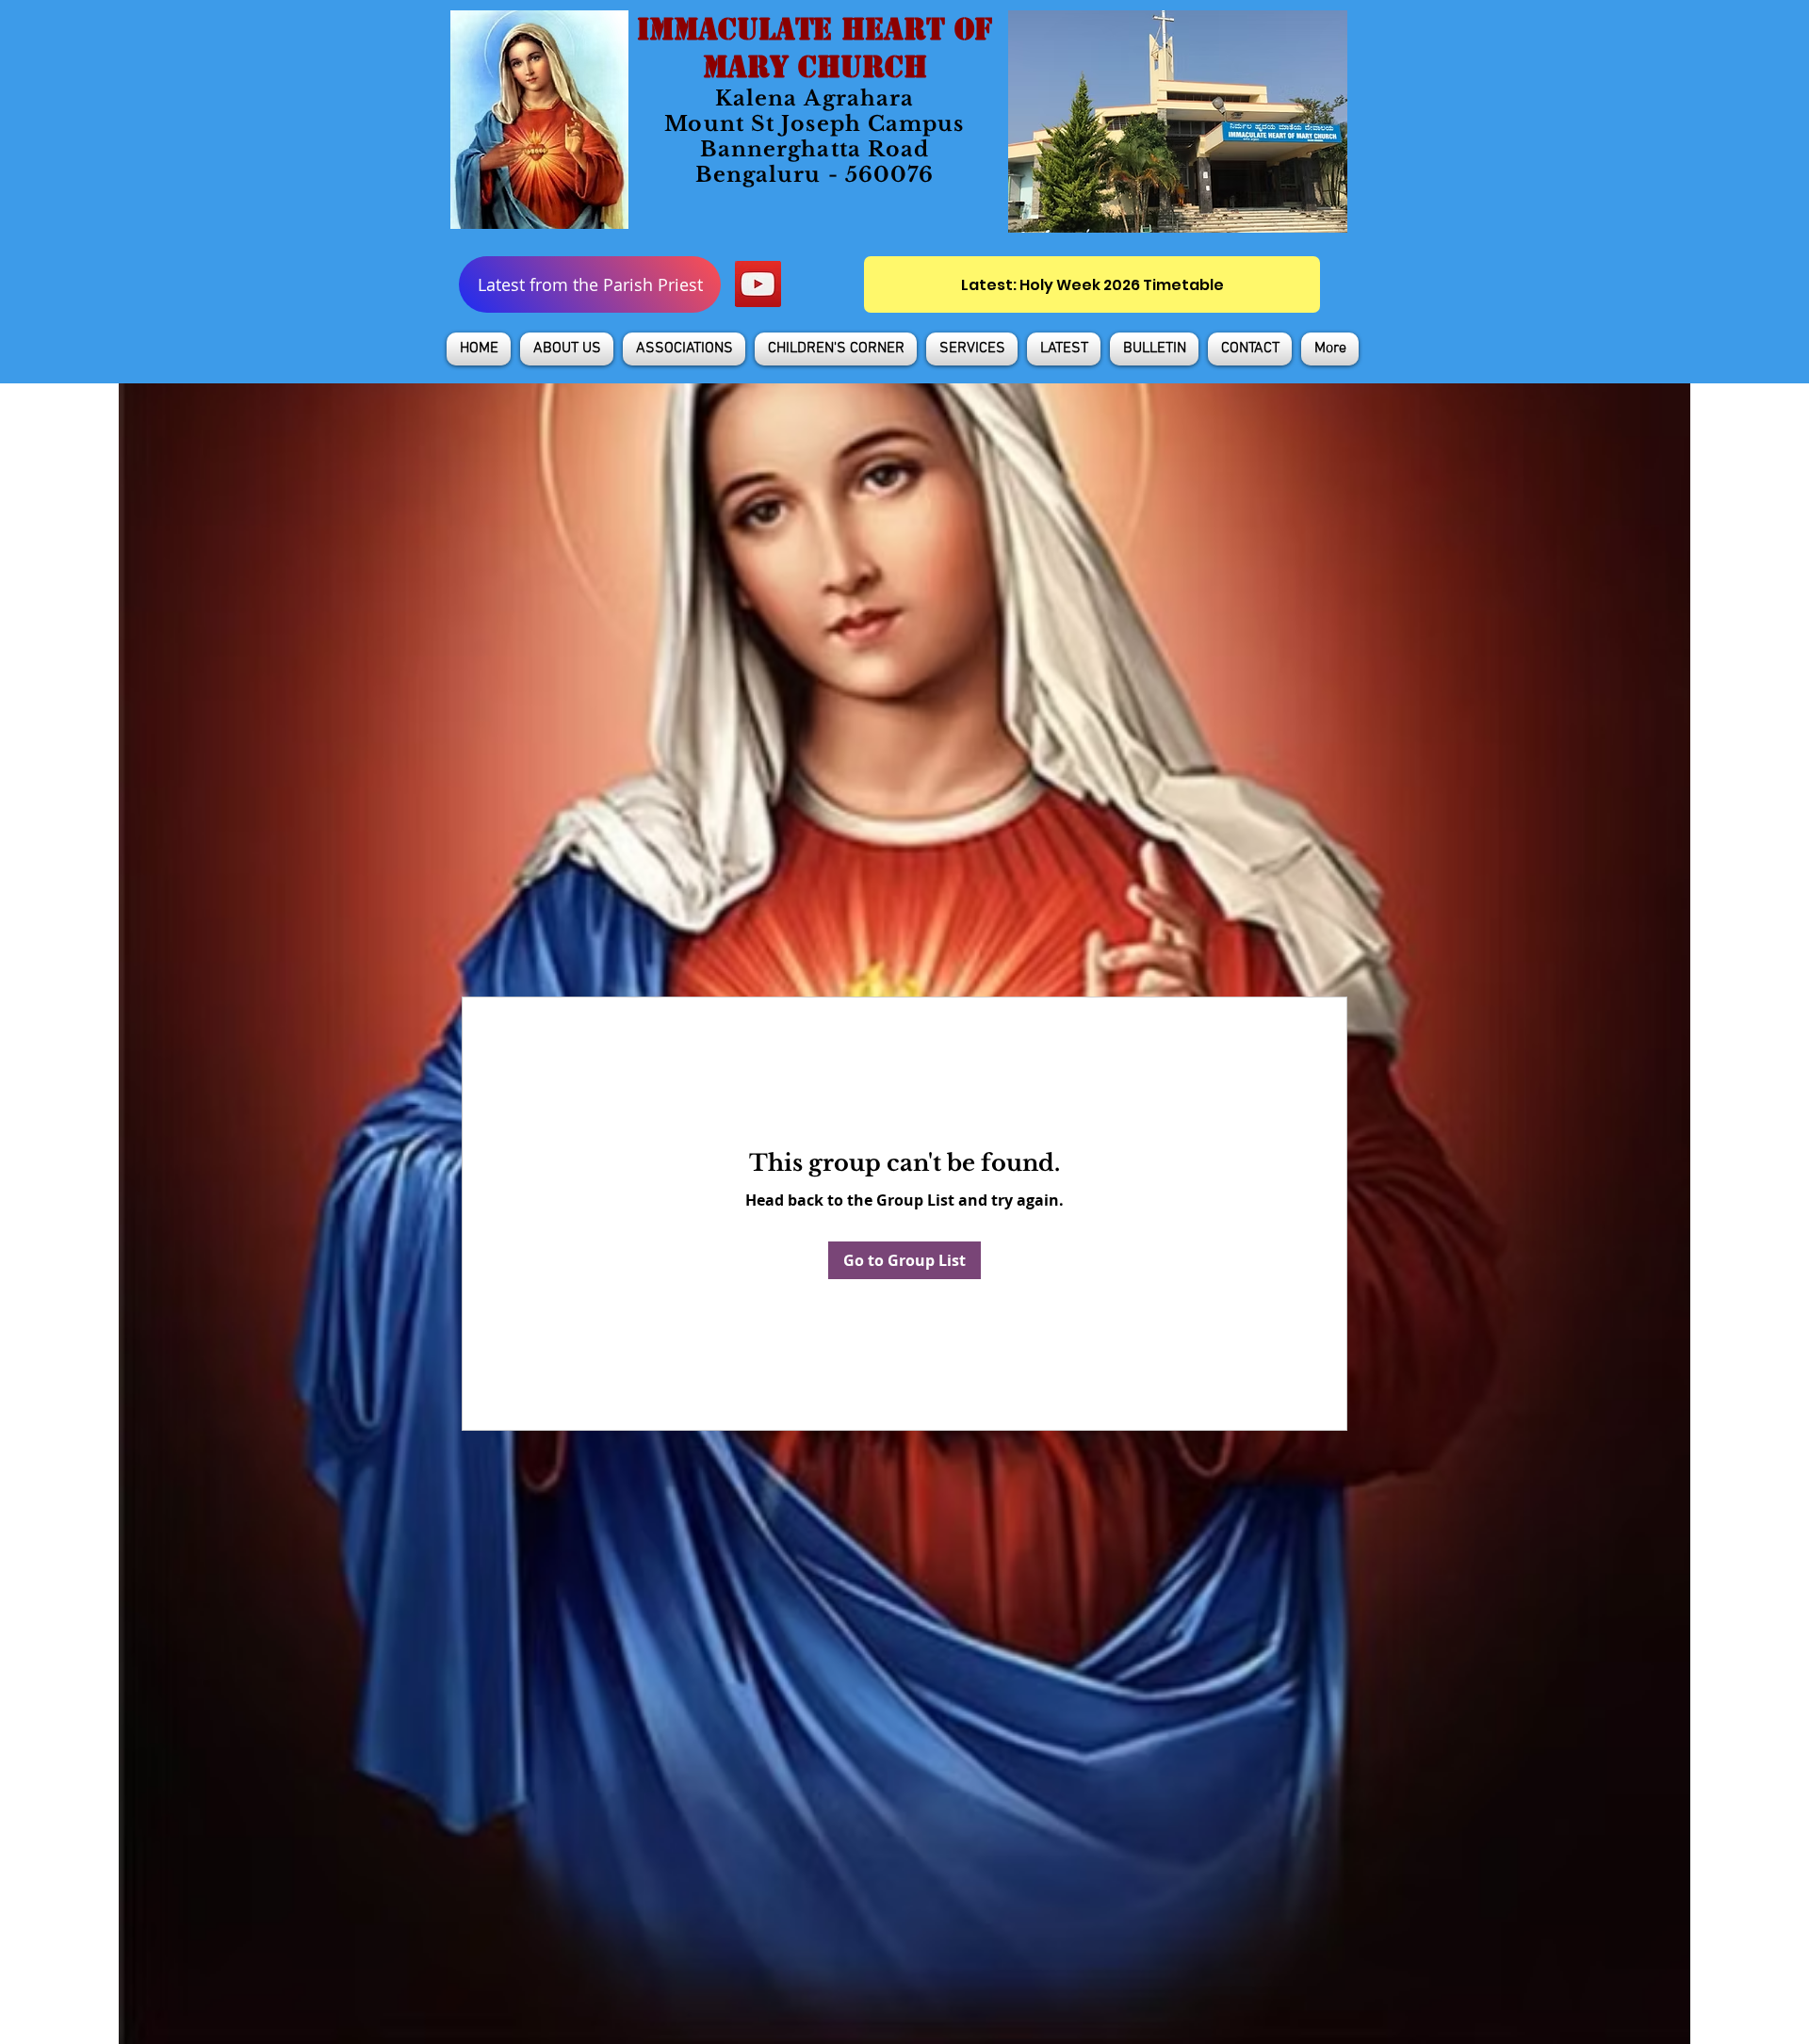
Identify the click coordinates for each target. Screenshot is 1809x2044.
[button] (567, 349)
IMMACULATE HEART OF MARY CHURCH (815, 48)
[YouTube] (758, 284)
